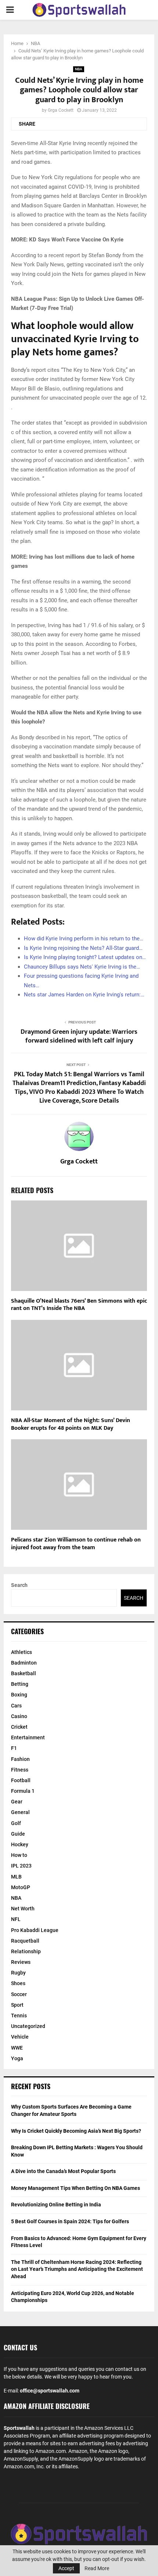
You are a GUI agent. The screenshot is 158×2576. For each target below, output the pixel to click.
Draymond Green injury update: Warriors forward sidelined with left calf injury (79, 1036)
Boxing (19, 1695)
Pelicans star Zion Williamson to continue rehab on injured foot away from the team (76, 1544)
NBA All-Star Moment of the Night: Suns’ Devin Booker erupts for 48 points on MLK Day (71, 1424)
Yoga (17, 2058)
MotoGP (21, 1887)
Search (19, 1585)
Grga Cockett (61, 110)
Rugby (18, 1973)
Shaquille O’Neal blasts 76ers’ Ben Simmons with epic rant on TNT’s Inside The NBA (79, 1305)
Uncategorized (28, 2026)
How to (19, 1855)
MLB (16, 1877)
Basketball (24, 1673)
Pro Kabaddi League (35, 1930)
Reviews (21, 1962)
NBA (79, 69)
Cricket (19, 1727)
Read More (97, 2568)
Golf (16, 1823)
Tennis (19, 2016)
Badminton (24, 1663)
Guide (18, 1834)
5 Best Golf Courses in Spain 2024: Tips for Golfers (70, 2221)
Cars (16, 1706)
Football (21, 1780)
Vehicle (20, 2037)
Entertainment (28, 1737)
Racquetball (25, 1941)
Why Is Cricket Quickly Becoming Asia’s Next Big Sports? (76, 2131)
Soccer (19, 1994)
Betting (20, 1684)
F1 (14, 1748)
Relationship (26, 1951)
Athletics (21, 1652)
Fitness (20, 1770)
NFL (16, 1919)
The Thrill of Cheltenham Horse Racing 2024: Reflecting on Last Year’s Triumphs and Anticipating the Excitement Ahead (77, 2269)
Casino (19, 1716)
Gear (17, 1802)
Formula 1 (23, 1791)
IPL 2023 (21, 1866)
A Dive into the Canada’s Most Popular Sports (63, 2171)
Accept (66, 2568)
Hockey (20, 1844)
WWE (17, 2048)
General (20, 1812)
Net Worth (23, 1909)
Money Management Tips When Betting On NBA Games (76, 2188)
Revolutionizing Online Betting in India (56, 2205)
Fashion (20, 1759)
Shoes (18, 1983)
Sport (17, 2005)
